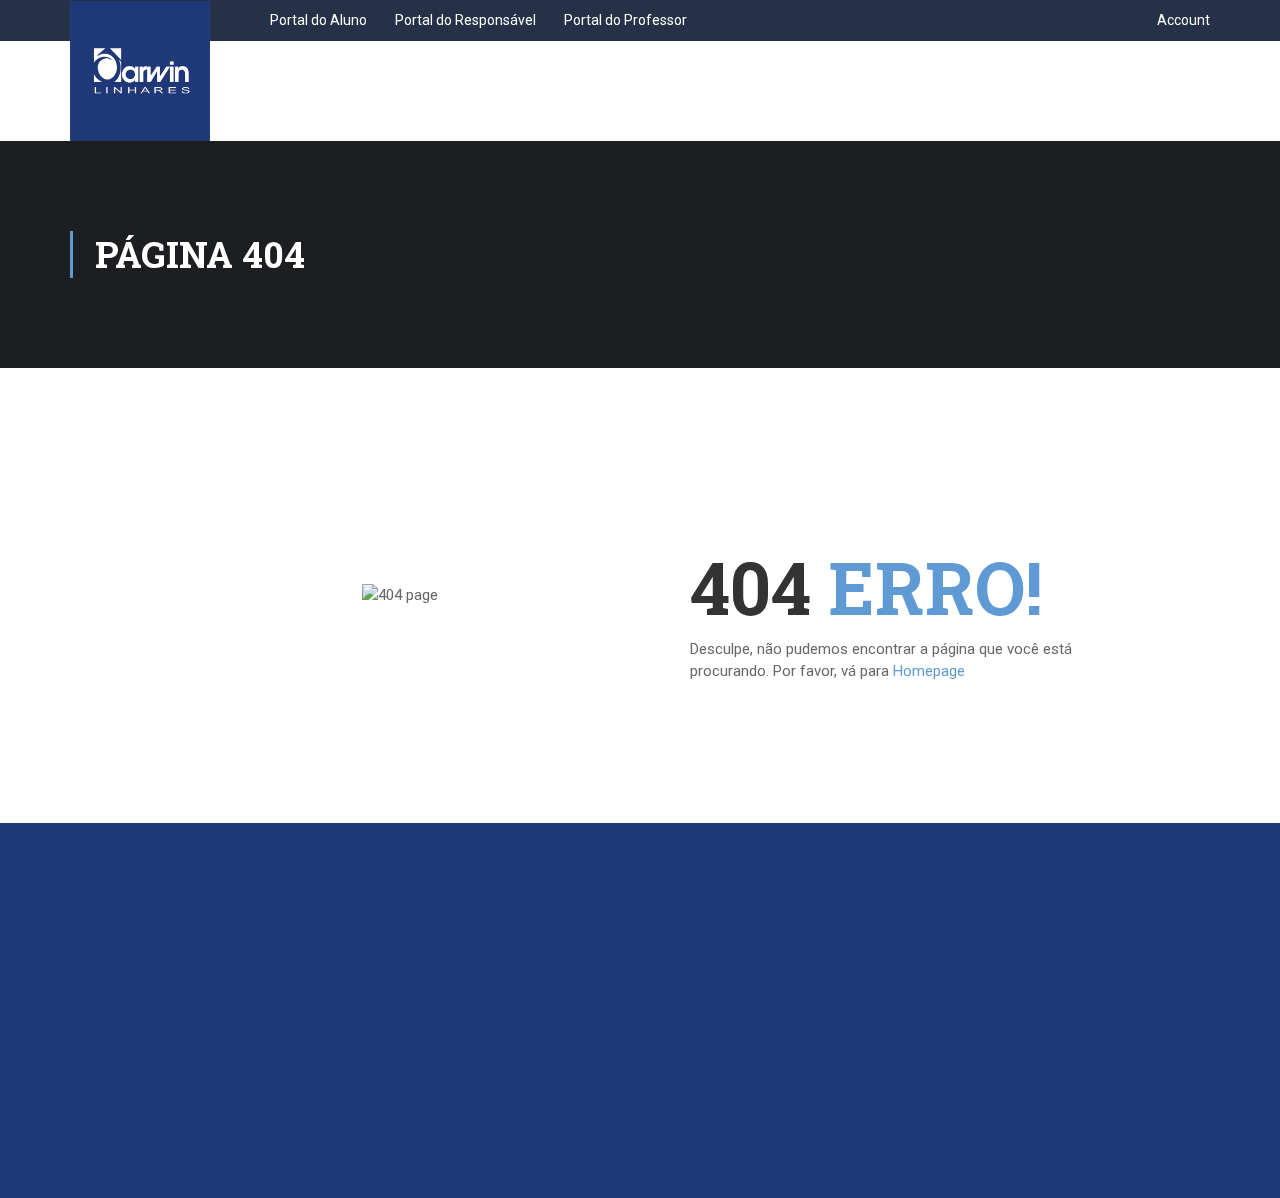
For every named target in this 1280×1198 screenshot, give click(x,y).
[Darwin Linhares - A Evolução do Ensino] (140, 71)
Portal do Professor (625, 20)
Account (1183, 20)
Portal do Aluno (318, 20)
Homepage (929, 671)
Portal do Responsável (465, 20)
